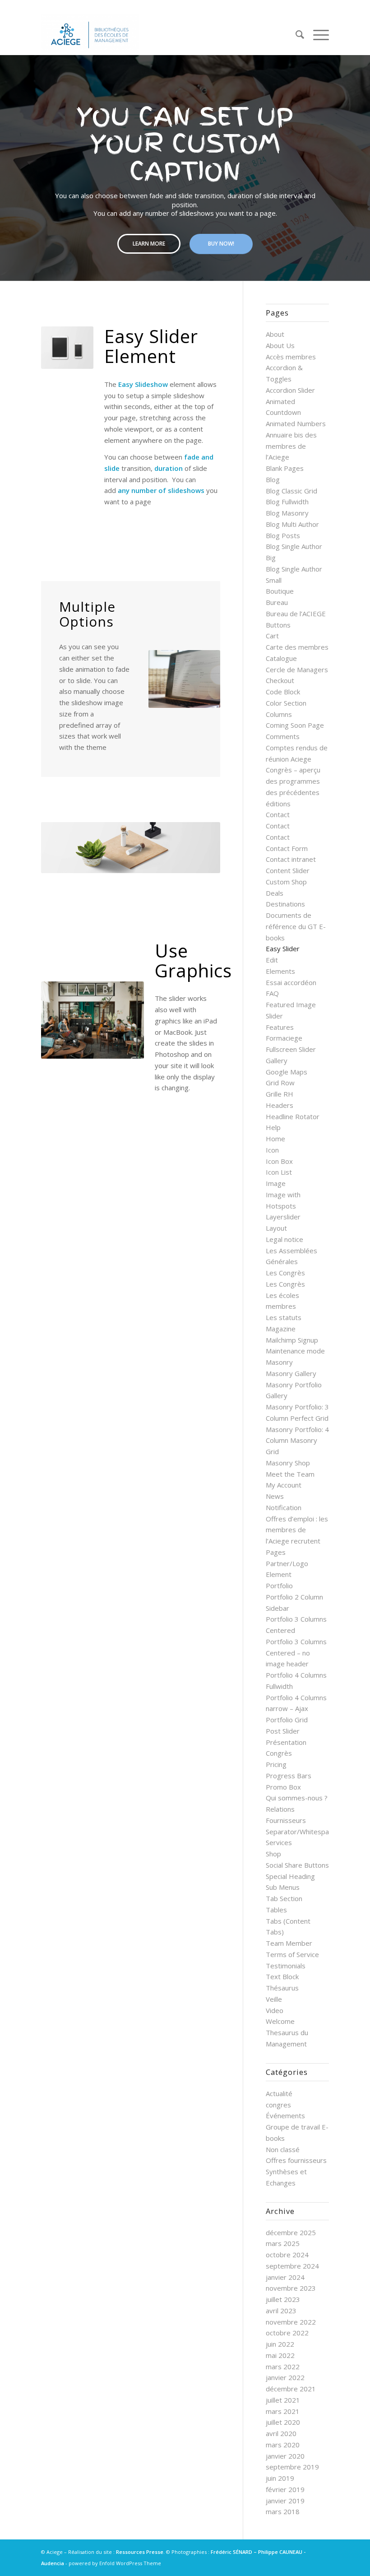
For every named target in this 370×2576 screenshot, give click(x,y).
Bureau (277, 602)
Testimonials (286, 1966)
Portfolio (279, 1586)
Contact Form (287, 848)
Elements (280, 971)
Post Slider (283, 1731)
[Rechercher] (295, 34)
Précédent (61, 847)
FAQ (272, 993)
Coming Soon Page (295, 725)
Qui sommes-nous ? (297, 1798)
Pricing (276, 1764)
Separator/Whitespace (301, 1832)
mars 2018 (283, 2511)
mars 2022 (283, 2367)
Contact (278, 814)
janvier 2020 (285, 2456)
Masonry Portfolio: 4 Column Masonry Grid (297, 1441)
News (275, 1496)
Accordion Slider (290, 390)
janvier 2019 (285, 2501)
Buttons (278, 625)
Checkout (280, 680)
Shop (273, 1854)
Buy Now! (221, 244)
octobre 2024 (287, 2255)
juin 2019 (280, 2478)
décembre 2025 (291, 2232)
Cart (272, 636)
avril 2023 (281, 2311)
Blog (273, 479)
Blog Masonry (287, 513)
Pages (276, 1552)
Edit (272, 960)
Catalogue (281, 658)
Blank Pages (285, 468)
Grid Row (280, 1083)
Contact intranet (291, 859)
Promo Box (283, 1787)
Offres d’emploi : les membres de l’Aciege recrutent (297, 1530)
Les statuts (284, 1317)
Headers (280, 1105)
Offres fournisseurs (296, 2160)
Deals (275, 893)
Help (273, 1127)
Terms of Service (292, 1954)
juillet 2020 (283, 2422)
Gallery (277, 1060)
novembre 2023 (291, 2288)
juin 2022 (280, 2344)
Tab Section (284, 1898)
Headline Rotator (293, 1116)
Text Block (282, 1976)
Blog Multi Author (292, 524)
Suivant (73, 348)
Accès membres (291, 357)
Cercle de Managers (297, 670)
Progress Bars (289, 1776)
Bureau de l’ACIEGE (296, 614)
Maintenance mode (295, 1351)
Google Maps (287, 1072)
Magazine (281, 1329)
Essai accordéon (291, 982)
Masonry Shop (288, 1463)
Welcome (280, 2021)
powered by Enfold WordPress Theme (115, 2563)
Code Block (283, 692)
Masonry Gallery (291, 1373)
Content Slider (288, 870)
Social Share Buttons (297, 1865)
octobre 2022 (287, 2333)
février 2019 (285, 2489)
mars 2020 (283, 2445)
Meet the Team (290, 1474)
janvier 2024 (285, 2277)
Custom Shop (286, 882)
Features (280, 1027)
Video (275, 2010)
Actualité (279, 2093)
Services (279, 1842)
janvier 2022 (285, 2377)
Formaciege (284, 1038)
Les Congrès (285, 1273)
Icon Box (279, 1161)
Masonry (279, 1362)
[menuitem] (295, 34)
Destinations (285, 904)
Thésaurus (282, 1988)
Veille (274, 1999)
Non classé (283, 2149)
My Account (284, 1485)
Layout (276, 1228)
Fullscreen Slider (291, 1049)
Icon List (279, 1172)
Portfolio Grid (287, 1720)
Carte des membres (297, 647)
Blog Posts (283, 535)
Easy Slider (283, 949)
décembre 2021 (291, 2389)
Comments (283, 736)
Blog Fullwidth (287, 502)
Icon (272, 1150)
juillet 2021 (283, 2400)
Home (275, 1139)
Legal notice (284, 1239)
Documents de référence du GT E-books (296, 926)
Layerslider (283, 1217)
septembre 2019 (292, 2467)
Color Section (286, 703)
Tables (276, 1910)
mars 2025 (283, 2243)
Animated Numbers (296, 423)
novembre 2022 (291, 2322)
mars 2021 (283, 2411)
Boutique (280, 591)
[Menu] (317, 34)
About (275, 334)
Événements (285, 2116)
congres (278, 2105)
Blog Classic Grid (291, 491)
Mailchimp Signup (292, 1340)
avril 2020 (281, 2433)
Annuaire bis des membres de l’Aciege (291, 446)
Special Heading (290, 1876)
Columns (279, 714)
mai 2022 (280, 2355)
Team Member (289, 1943)
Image (276, 1183)
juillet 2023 (283, 2299)
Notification (284, 1507)
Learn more (149, 244)
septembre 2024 (292, 2266)
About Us (280, 345)
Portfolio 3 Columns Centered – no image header (296, 1653)
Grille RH (280, 1094)
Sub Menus (283, 1887)
